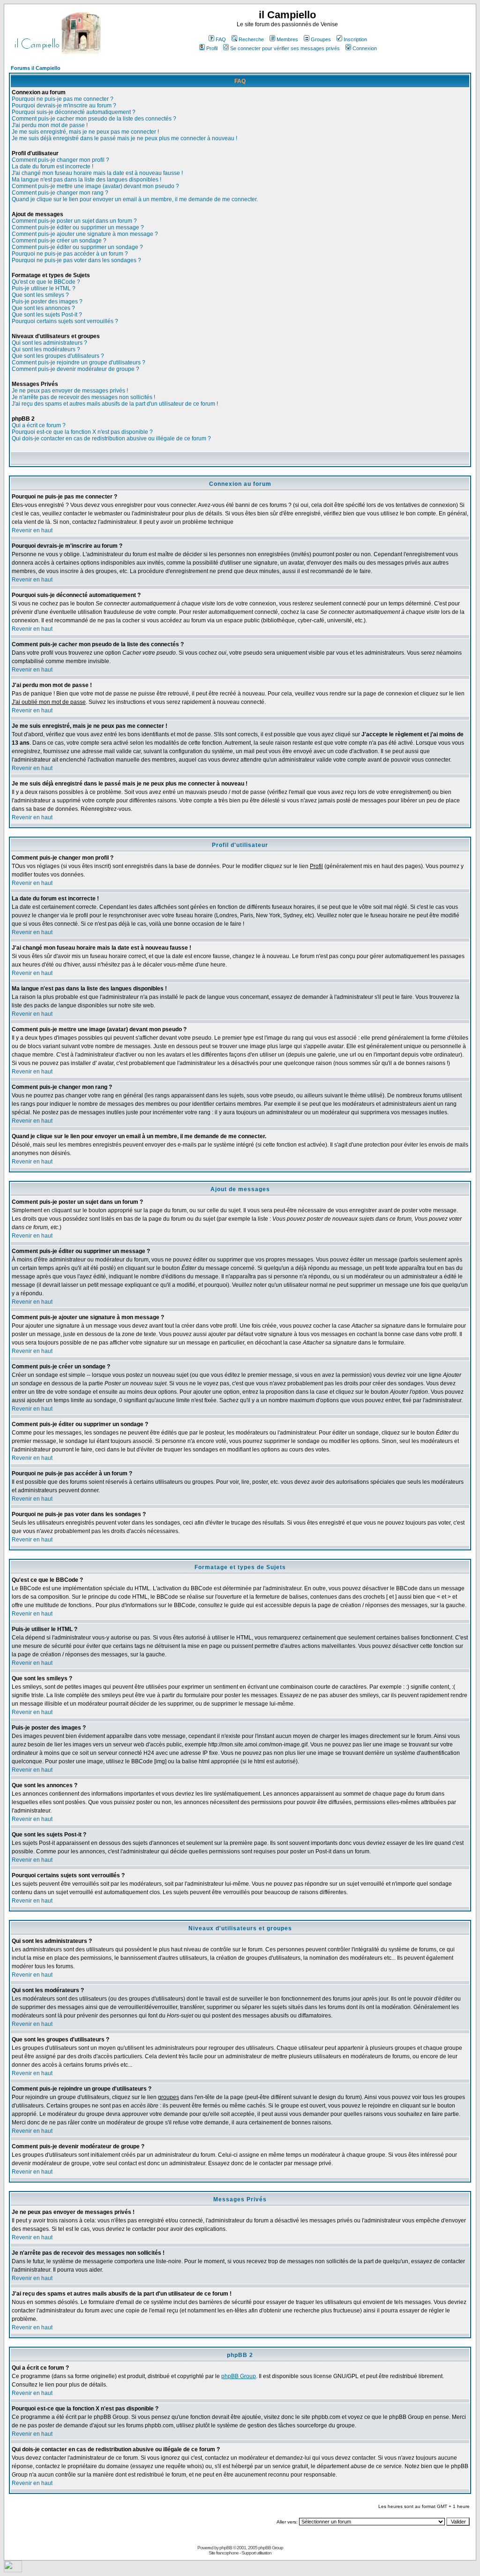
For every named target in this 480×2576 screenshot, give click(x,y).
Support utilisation (256, 2553)
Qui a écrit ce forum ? (39, 425)
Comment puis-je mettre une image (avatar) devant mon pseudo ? (95, 186)
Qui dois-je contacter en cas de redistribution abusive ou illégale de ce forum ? (111, 438)
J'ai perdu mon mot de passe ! (50, 125)
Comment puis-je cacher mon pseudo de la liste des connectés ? (94, 119)
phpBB (226, 2548)
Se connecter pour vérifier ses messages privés (285, 48)
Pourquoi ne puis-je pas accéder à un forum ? (70, 254)
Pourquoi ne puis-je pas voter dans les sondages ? (76, 260)
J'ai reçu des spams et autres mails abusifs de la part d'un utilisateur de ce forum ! (115, 404)
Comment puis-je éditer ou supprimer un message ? (78, 227)
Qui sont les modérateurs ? (46, 349)
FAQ (221, 39)
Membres (287, 39)
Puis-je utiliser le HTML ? (44, 288)
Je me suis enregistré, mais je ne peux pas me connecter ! (85, 132)
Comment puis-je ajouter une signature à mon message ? (85, 234)
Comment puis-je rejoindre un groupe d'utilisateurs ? (79, 363)
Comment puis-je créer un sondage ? (59, 241)
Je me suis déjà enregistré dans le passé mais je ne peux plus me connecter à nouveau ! (124, 138)
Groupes (321, 39)
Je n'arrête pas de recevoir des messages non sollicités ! (83, 397)
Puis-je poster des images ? (47, 302)
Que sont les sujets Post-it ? (47, 315)
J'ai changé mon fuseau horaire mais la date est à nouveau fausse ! (97, 173)
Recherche (251, 39)
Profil (212, 48)
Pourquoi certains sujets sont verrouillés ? (65, 321)
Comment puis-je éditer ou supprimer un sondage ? (77, 247)
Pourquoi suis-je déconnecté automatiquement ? (74, 112)
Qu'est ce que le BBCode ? (46, 282)
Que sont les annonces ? (43, 308)
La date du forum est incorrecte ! (52, 166)
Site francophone (224, 2553)
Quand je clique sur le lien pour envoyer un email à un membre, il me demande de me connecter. (135, 199)
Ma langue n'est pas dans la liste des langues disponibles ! (86, 180)
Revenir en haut (32, 530)
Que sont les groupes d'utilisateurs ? (58, 356)
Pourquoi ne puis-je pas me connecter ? (63, 99)
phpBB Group (239, 2376)
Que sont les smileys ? (40, 295)
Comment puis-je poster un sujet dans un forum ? (74, 221)
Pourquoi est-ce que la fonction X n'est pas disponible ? (82, 432)
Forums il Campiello (36, 68)
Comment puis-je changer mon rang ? (60, 193)
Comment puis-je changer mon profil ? (60, 160)
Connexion (365, 48)
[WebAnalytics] (13, 2570)
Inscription (355, 39)
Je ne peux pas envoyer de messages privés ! (70, 391)
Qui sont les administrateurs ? (49, 343)
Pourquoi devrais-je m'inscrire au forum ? (64, 106)
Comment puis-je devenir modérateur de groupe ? (75, 369)
